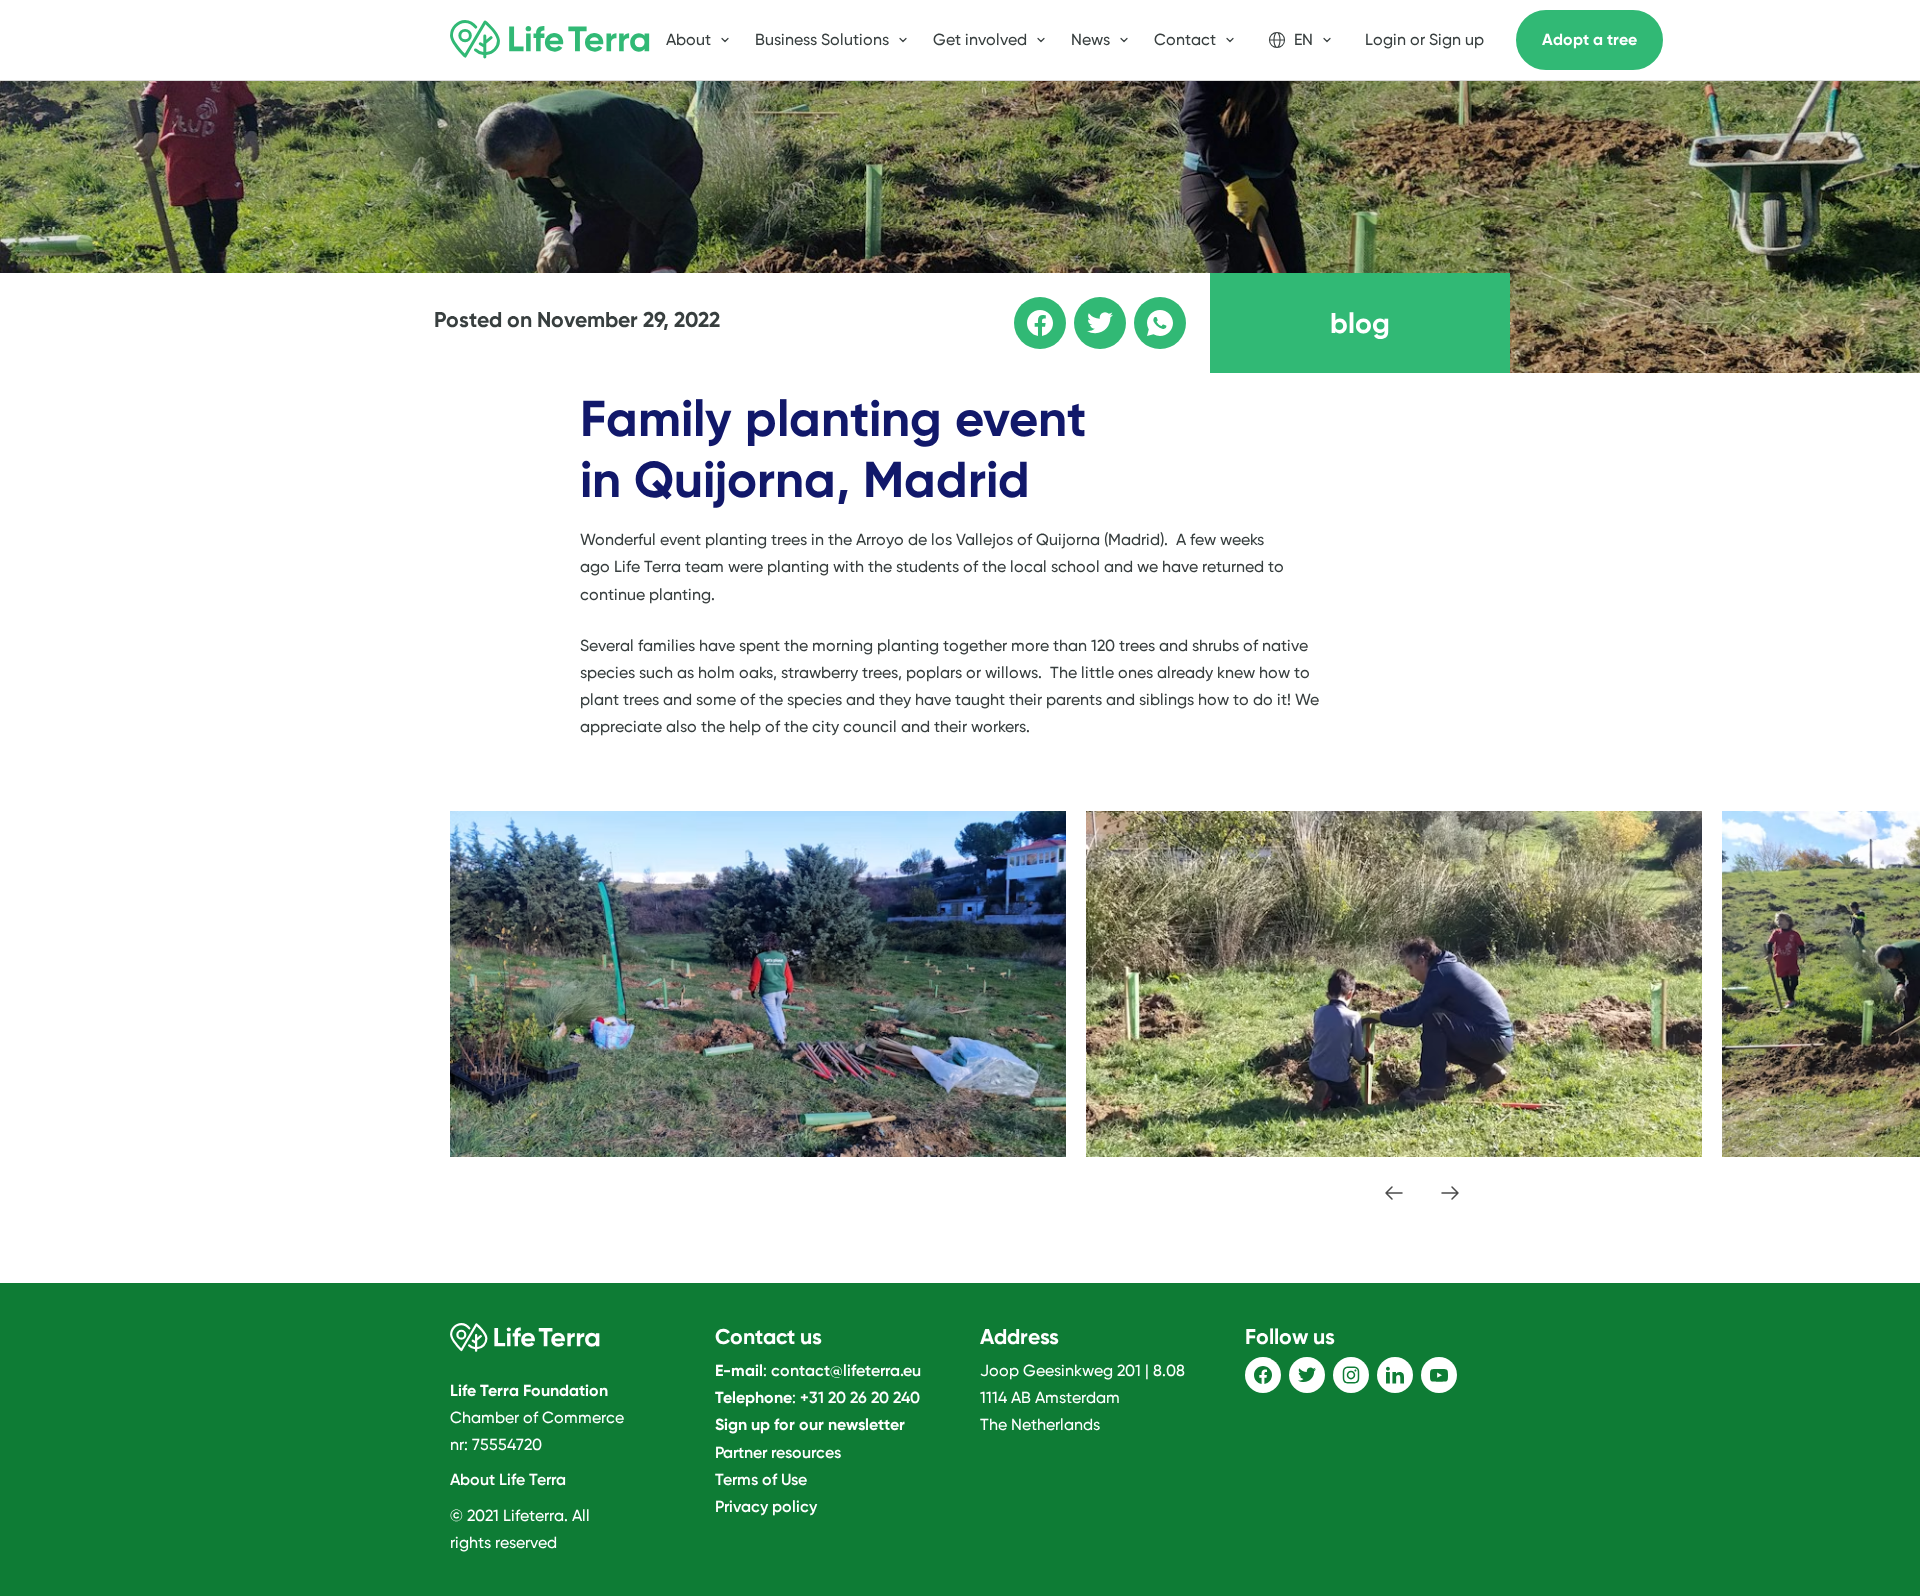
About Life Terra (508, 1479)
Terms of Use (761, 1479)
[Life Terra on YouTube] (1439, 1375)
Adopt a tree (1589, 39)
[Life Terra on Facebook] (1263, 1375)
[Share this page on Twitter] (1086, 309)
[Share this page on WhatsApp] (1146, 309)
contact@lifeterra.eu (846, 1370)
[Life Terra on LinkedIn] (1395, 1375)
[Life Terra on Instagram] (1351, 1375)
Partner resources (778, 1452)
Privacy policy (766, 1506)
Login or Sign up (1424, 39)
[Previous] (1394, 1193)
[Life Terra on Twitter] (1307, 1375)
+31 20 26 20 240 (860, 1397)
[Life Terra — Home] (550, 40)
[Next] (1450, 1193)
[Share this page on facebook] (1026, 309)
